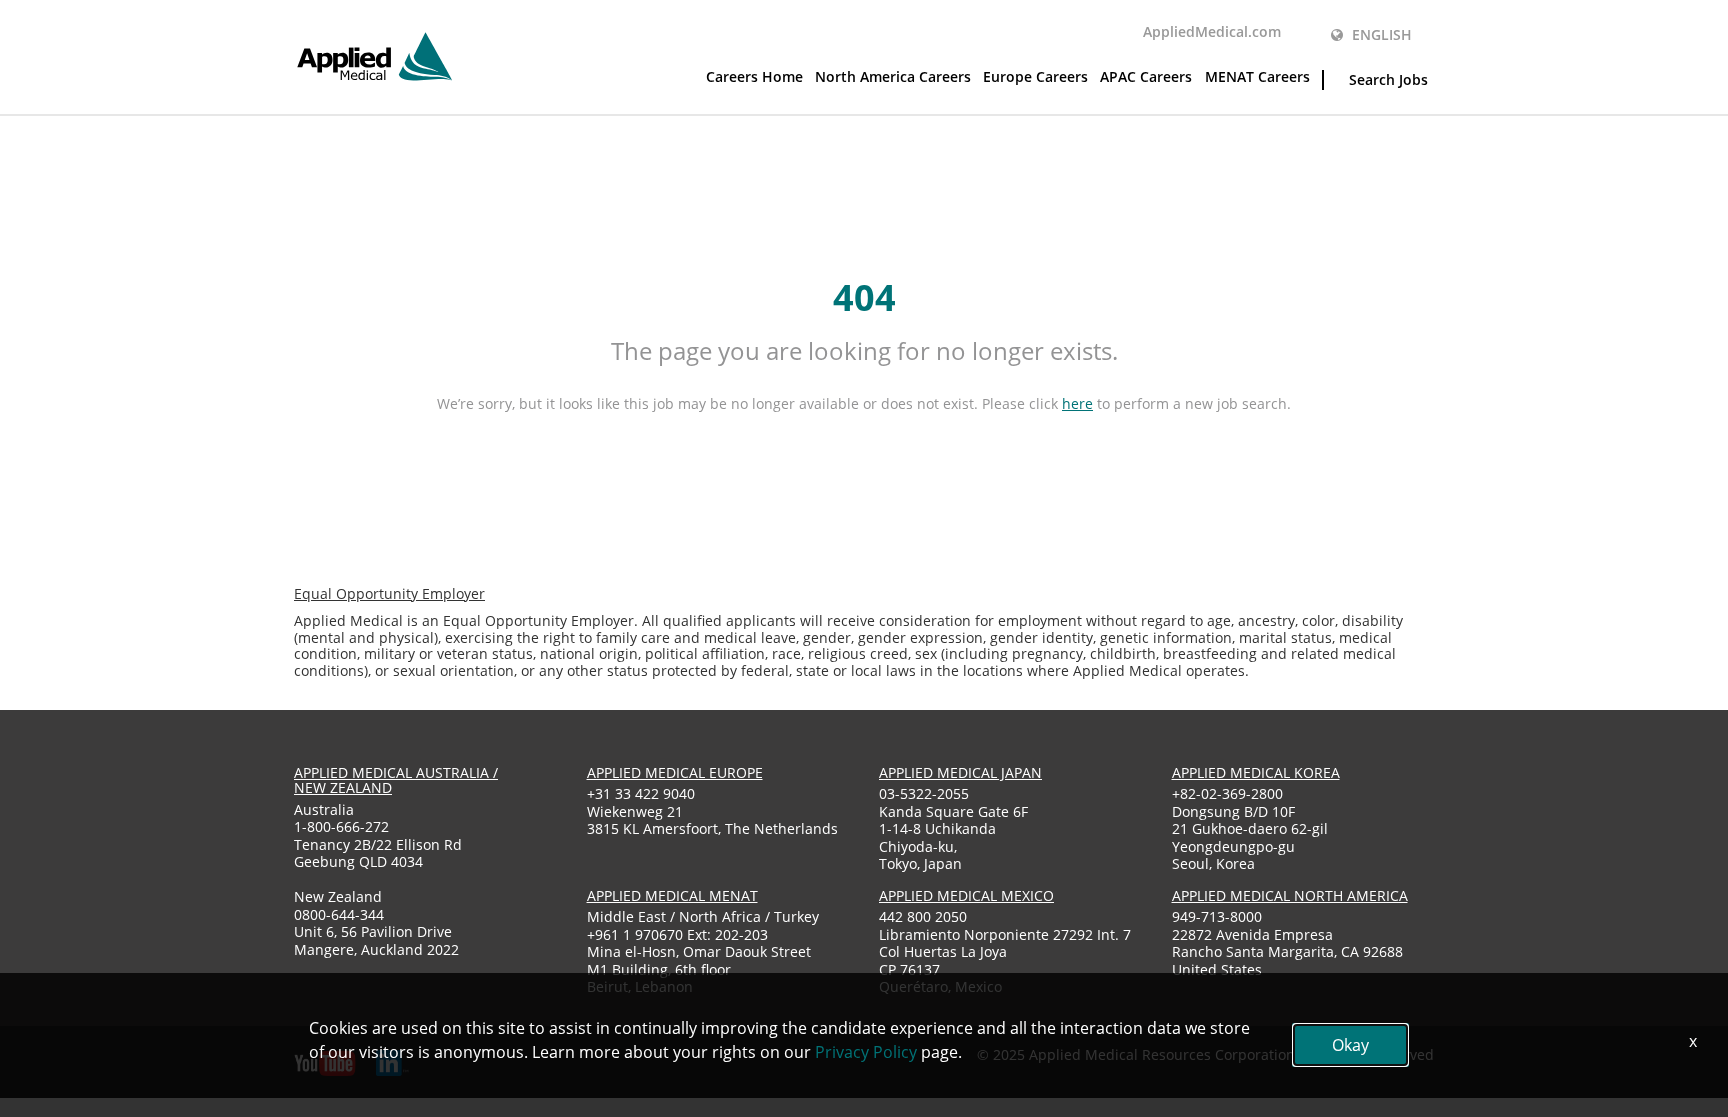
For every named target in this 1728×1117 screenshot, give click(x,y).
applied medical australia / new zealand (396, 780)
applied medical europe (675, 772)
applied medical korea (1256, 772)
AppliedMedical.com (1212, 31)
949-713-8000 (1217, 916)
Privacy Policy (866, 1052)
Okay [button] (1350, 1045)
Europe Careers (1035, 76)
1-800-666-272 (341, 826)
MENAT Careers (1257, 76)
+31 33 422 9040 (641, 793)
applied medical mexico (966, 895)
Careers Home (754, 76)
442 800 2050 (923, 916)
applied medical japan (960, 772)
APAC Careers (1146, 76)
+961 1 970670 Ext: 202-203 (677, 934)
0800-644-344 (339, 914)
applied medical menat (672, 895)
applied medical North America (1290, 895)
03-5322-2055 (924, 793)
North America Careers (893, 76)
